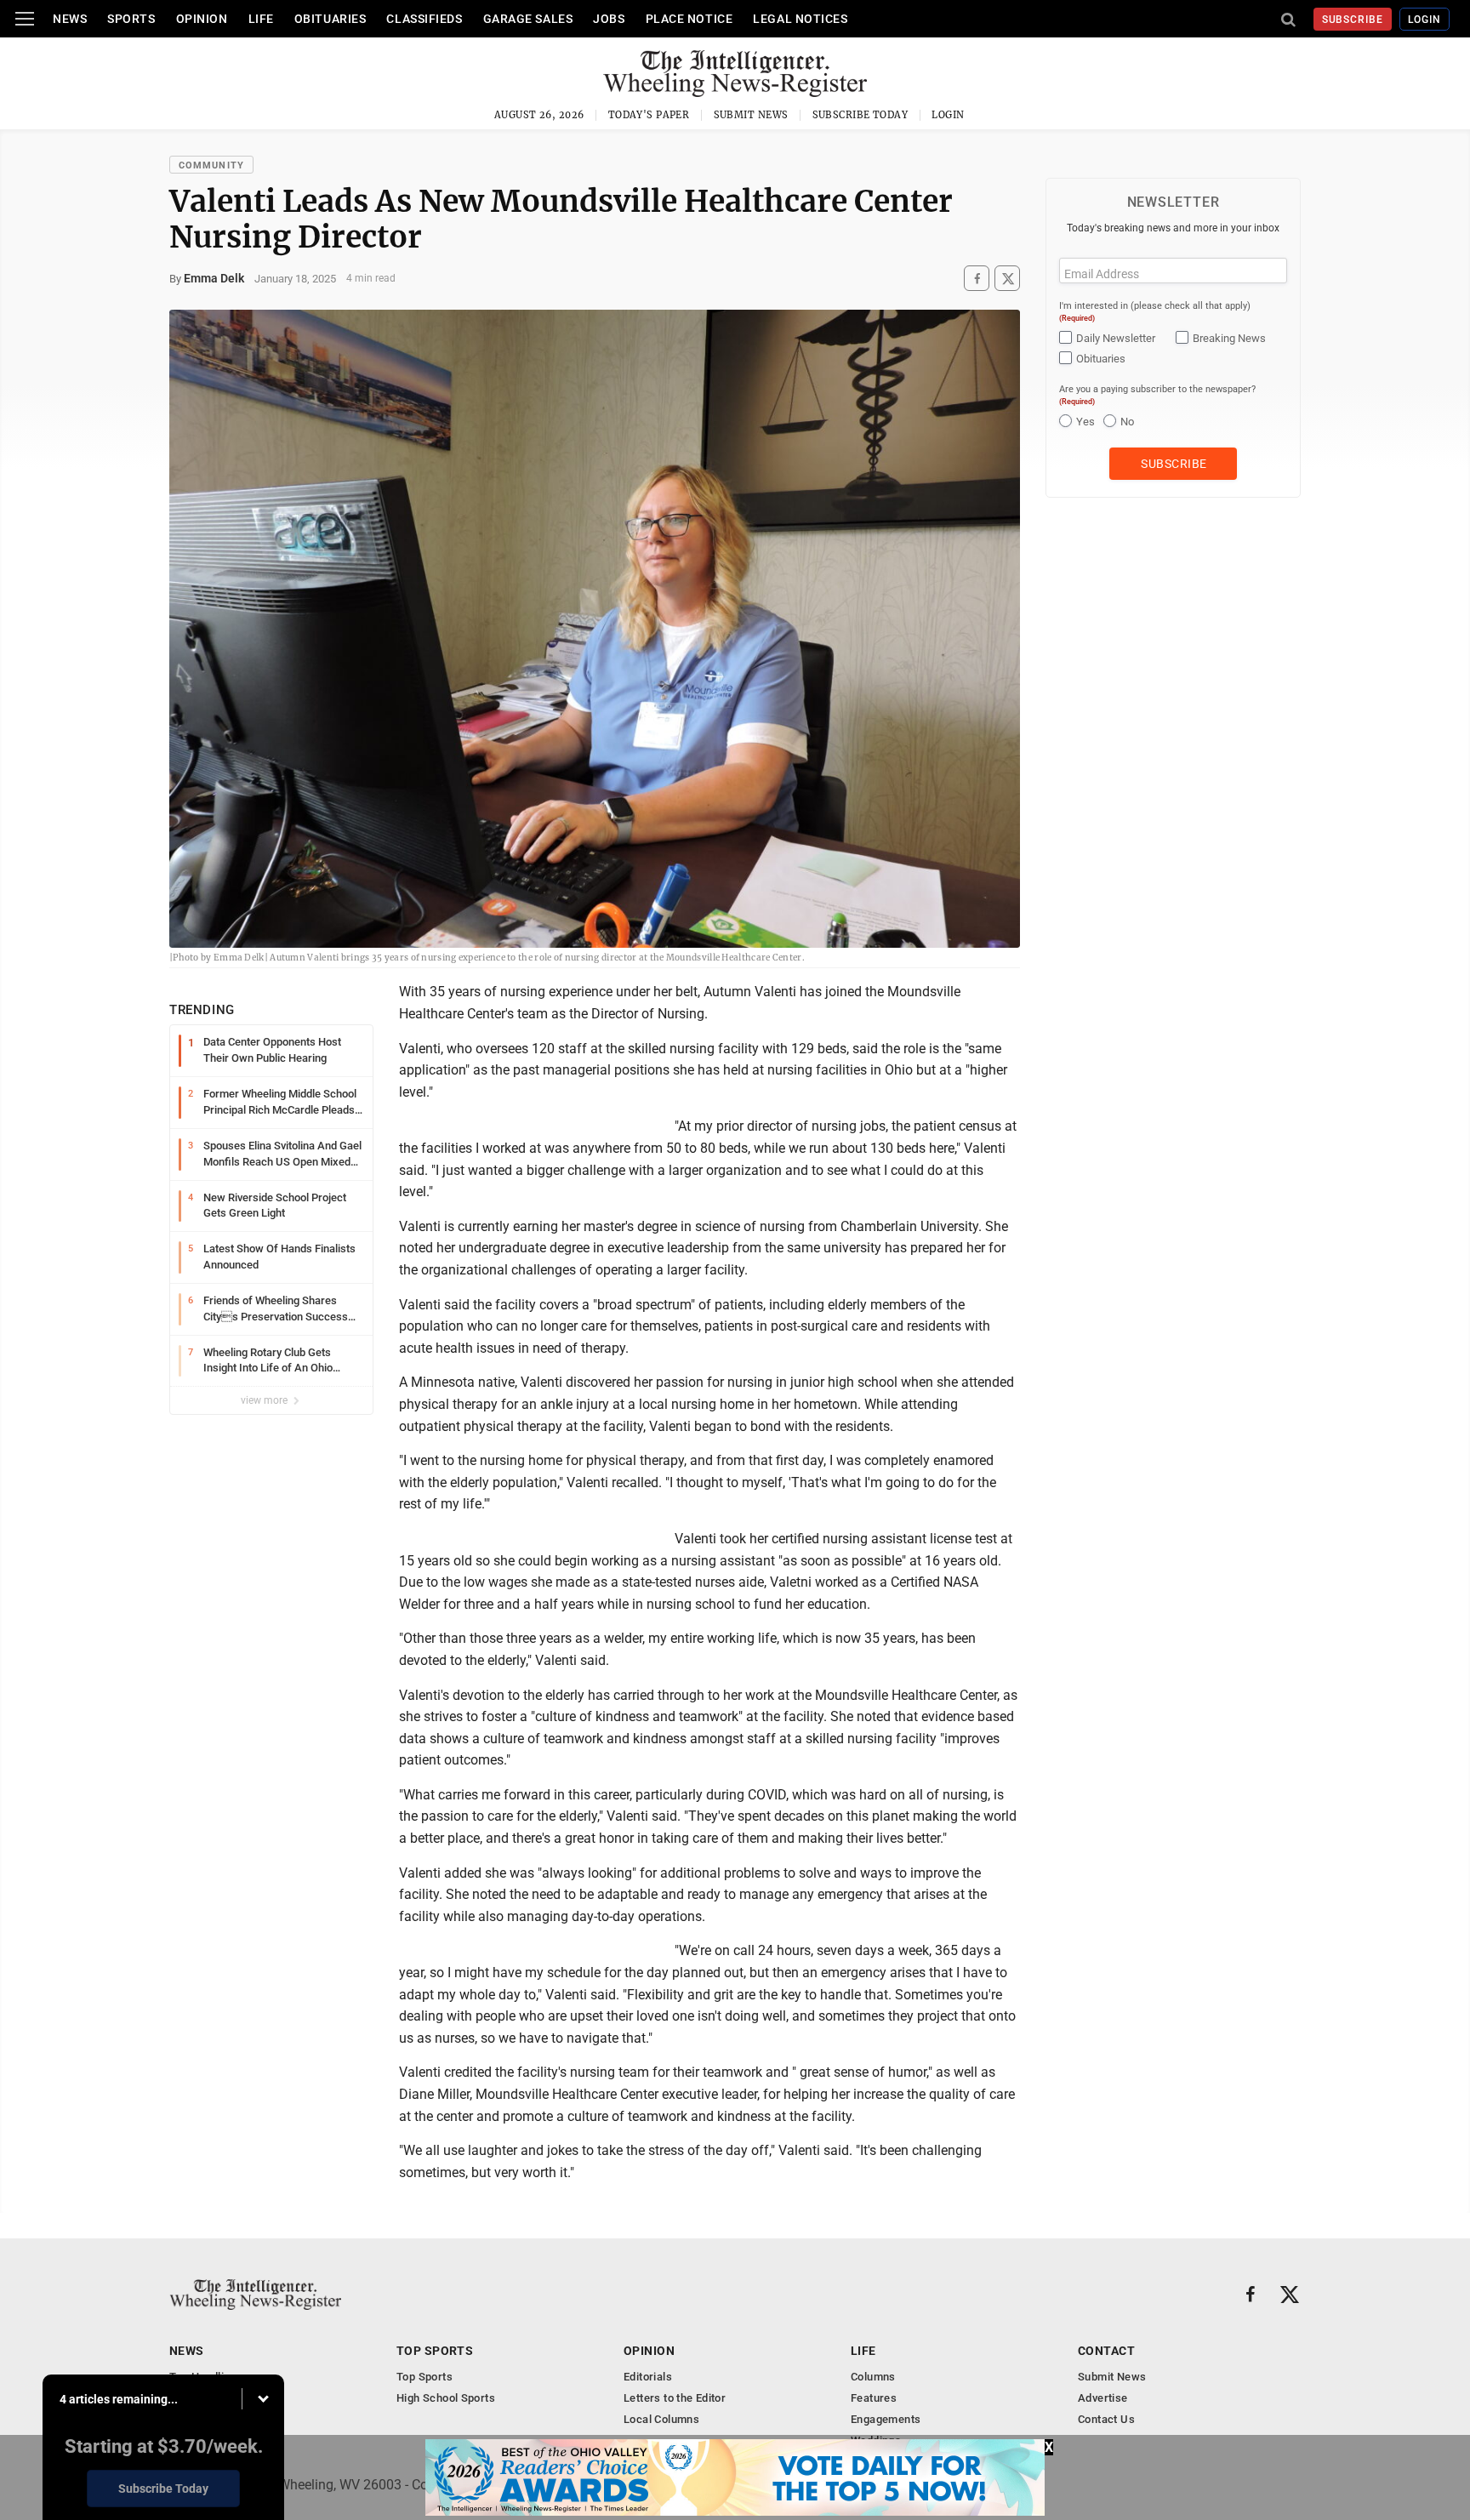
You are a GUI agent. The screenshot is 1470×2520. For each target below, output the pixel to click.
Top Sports (435, 2351)
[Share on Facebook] (977, 279)
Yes (1085, 422)
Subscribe (1353, 20)
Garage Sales (528, 19)
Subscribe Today (860, 115)
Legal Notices (800, 19)
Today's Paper (649, 115)
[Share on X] (1007, 279)
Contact (1106, 2351)
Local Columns (661, 2419)
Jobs (609, 19)
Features (874, 2398)
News (70, 19)
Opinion (202, 19)
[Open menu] (25, 19)
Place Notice (689, 19)
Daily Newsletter (1116, 338)
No (1127, 422)
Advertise (1103, 2398)
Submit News (751, 115)
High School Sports (446, 2398)
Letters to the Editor (675, 2398)
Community (211, 165)
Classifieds (424, 19)
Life (261, 19)
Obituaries (330, 19)
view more (265, 1400)
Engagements (886, 2419)
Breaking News (1229, 338)
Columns (873, 2377)
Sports (131, 19)
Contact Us (1106, 2419)
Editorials (648, 2377)
